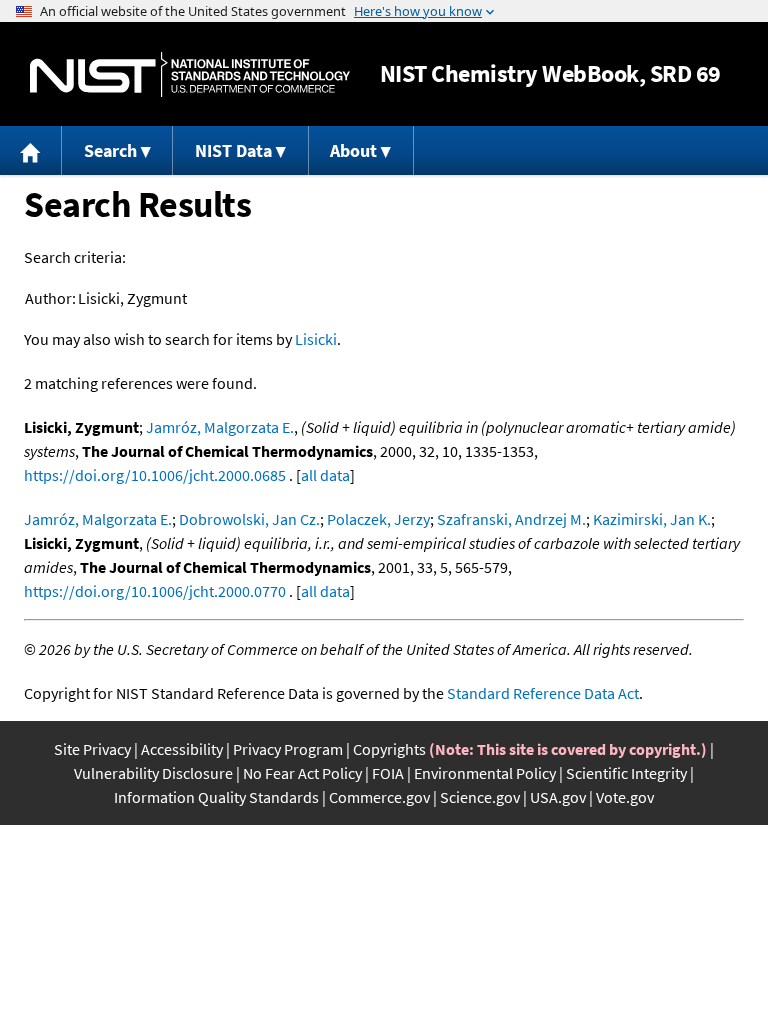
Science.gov (480, 797)
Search (110, 150)
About (353, 150)
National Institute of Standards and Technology (190, 74)
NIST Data (233, 150)
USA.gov (558, 797)
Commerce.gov (379, 797)
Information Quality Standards (216, 797)
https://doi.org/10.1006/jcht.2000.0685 (155, 475)
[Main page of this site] (31, 150)
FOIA (388, 773)
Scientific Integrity (626, 773)
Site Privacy (92, 749)
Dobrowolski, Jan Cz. (249, 519)
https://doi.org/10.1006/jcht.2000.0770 (155, 591)
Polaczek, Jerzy (378, 519)
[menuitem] (31, 150)
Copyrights (389, 749)
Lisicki (316, 339)
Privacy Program (288, 749)
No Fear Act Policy (302, 773)
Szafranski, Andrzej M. (511, 519)
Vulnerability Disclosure (153, 773)
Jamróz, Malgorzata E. (220, 427)
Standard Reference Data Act (543, 693)
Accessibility (182, 749)
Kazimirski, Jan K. (652, 519)
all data (325, 475)
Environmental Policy (485, 773)
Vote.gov (625, 797)
